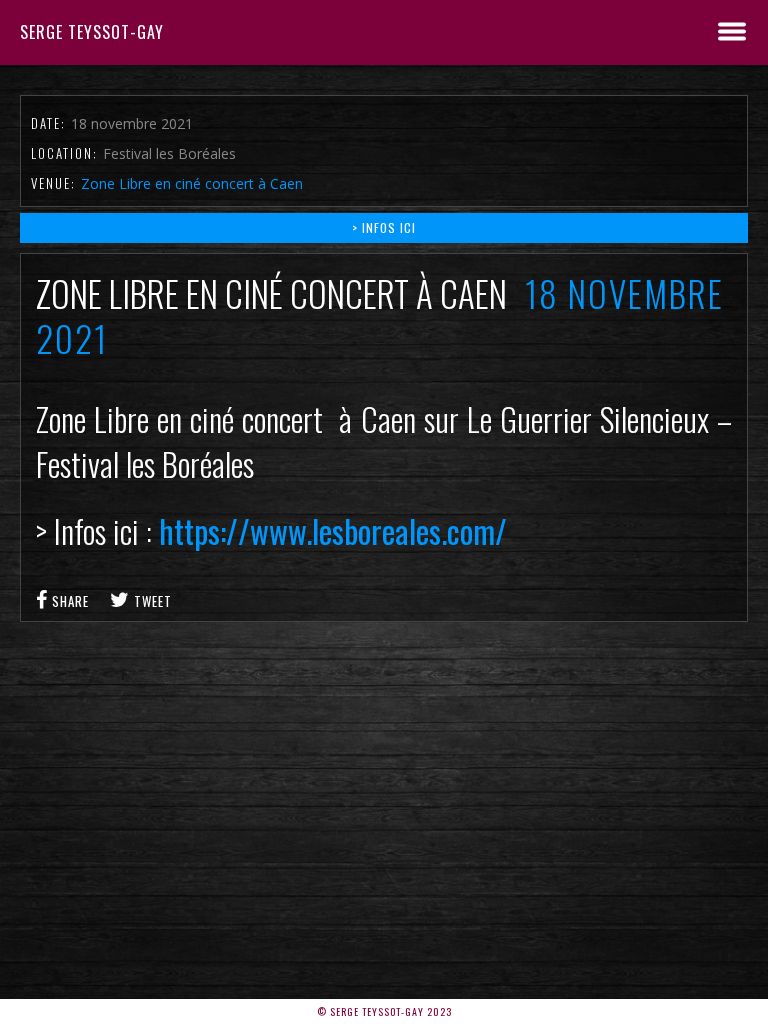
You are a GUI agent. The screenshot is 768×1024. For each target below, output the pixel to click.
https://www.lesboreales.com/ (329, 530)
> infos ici (384, 227)
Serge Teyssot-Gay (92, 32)
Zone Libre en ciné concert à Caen (192, 183)
